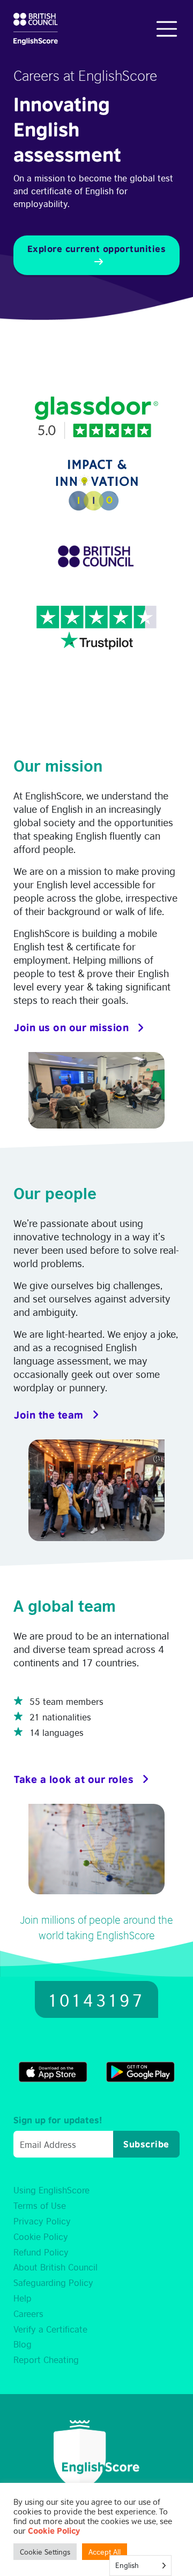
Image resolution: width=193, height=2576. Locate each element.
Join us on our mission (71, 1027)
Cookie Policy (41, 2236)
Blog (23, 2344)
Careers (28, 2313)
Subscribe (146, 2144)
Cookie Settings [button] (45, 2552)
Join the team (49, 1415)
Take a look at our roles (74, 1779)
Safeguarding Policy (53, 2282)
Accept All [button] (105, 2552)
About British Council (55, 2267)
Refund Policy (41, 2252)
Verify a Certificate (50, 2329)
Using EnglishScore (51, 2190)
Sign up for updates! (58, 2120)
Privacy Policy (42, 2221)
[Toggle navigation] (167, 29)
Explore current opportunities (97, 249)
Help (23, 2298)
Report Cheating (46, 2359)
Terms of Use (40, 2205)
